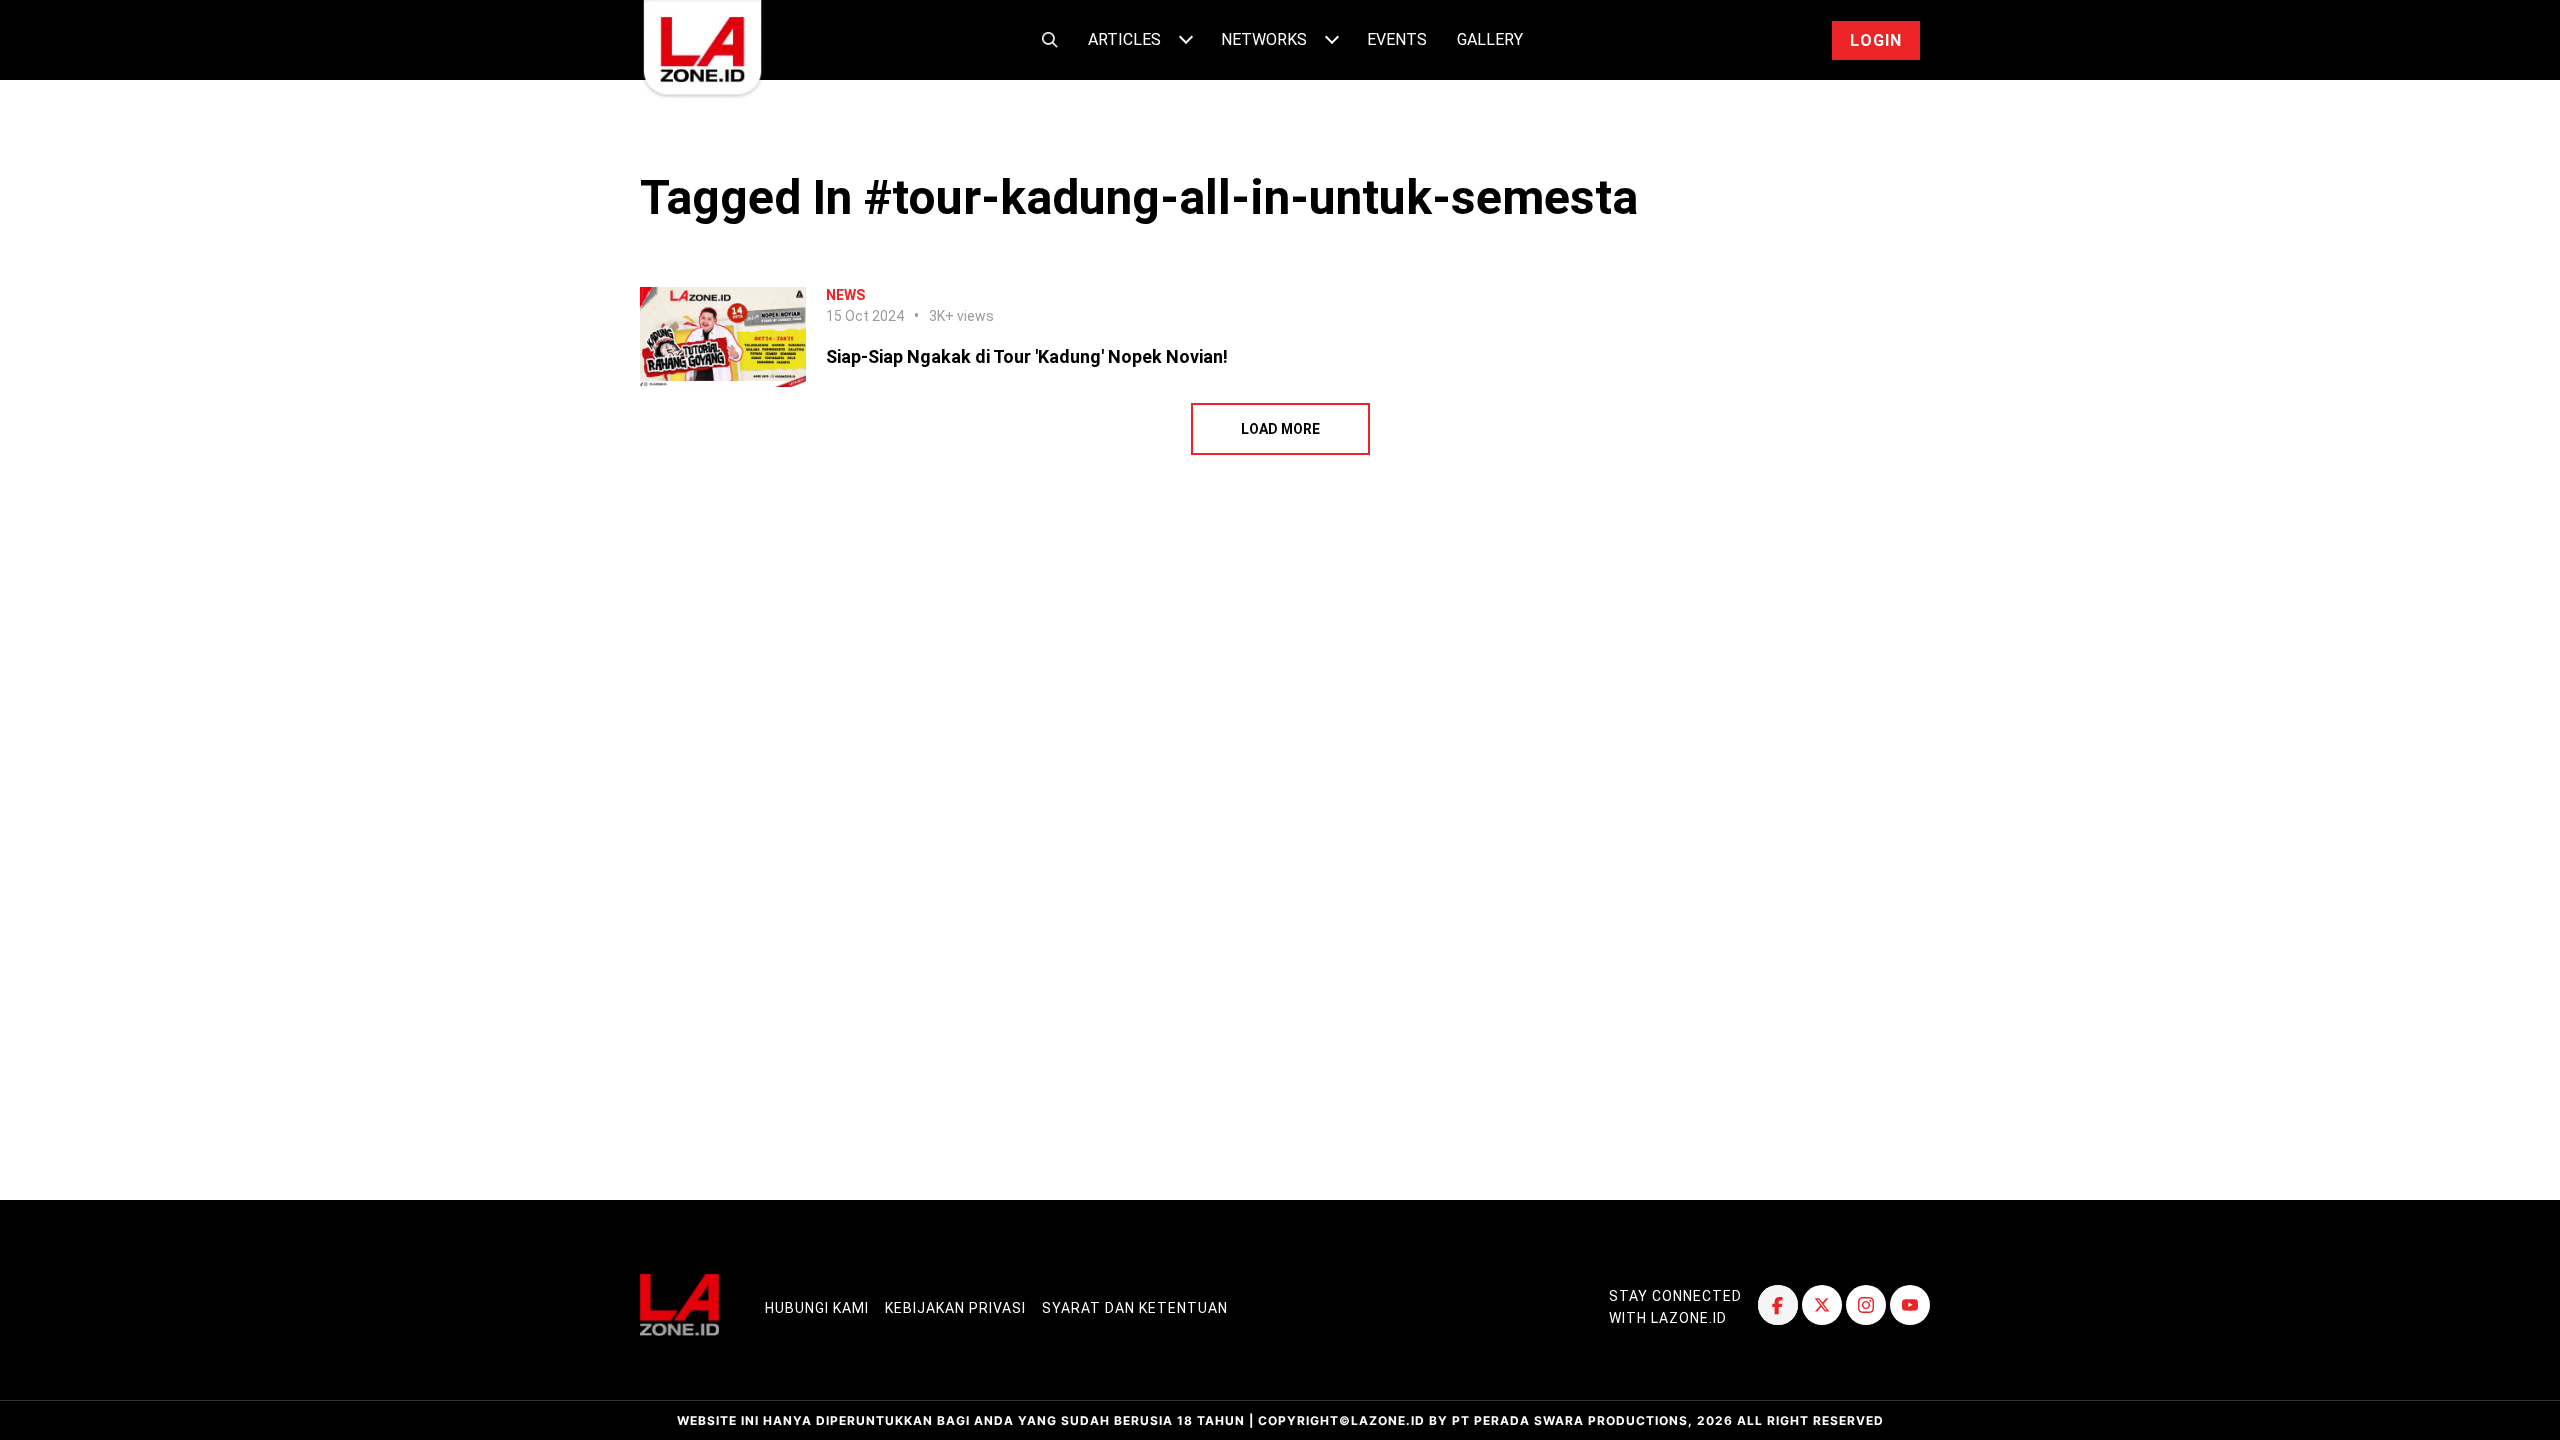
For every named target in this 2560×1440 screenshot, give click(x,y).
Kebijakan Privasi (955, 1308)
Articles (1124, 39)
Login (1876, 40)
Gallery (1490, 39)
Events (1397, 39)
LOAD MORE (1280, 429)
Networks (1264, 39)
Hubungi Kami (817, 1308)
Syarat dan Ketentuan (1135, 1308)
